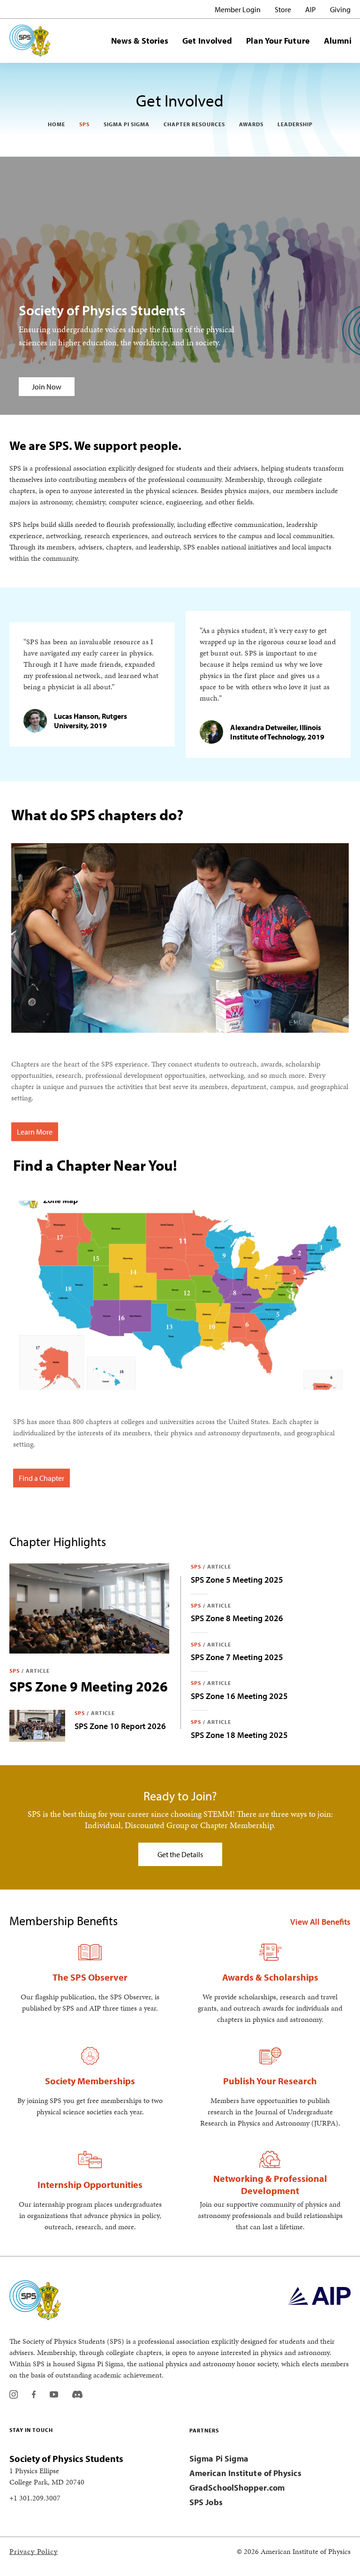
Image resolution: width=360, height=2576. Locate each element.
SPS (84, 124)
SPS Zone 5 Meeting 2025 (237, 1580)
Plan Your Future (278, 41)
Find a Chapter (41, 1478)
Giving (340, 9)
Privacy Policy (34, 2551)
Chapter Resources (194, 124)
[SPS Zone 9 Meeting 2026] (89, 1608)
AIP (311, 9)
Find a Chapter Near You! (95, 1165)
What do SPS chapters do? (97, 815)
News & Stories (140, 41)
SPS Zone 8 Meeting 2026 (237, 1618)
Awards (251, 124)
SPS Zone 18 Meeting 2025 (239, 1735)
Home (56, 124)
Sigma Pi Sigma (127, 124)
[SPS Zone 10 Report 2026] (37, 1726)
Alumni (338, 41)
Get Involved (207, 41)
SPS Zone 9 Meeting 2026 (89, 1686)
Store (283, 9)
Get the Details (180, 1854)
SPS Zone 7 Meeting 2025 (237, 1657)
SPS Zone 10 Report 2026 (120, 1726)
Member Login (238, 9)
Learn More (35, 1132)
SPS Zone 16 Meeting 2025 (239, 1696)
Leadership (295, 124)
